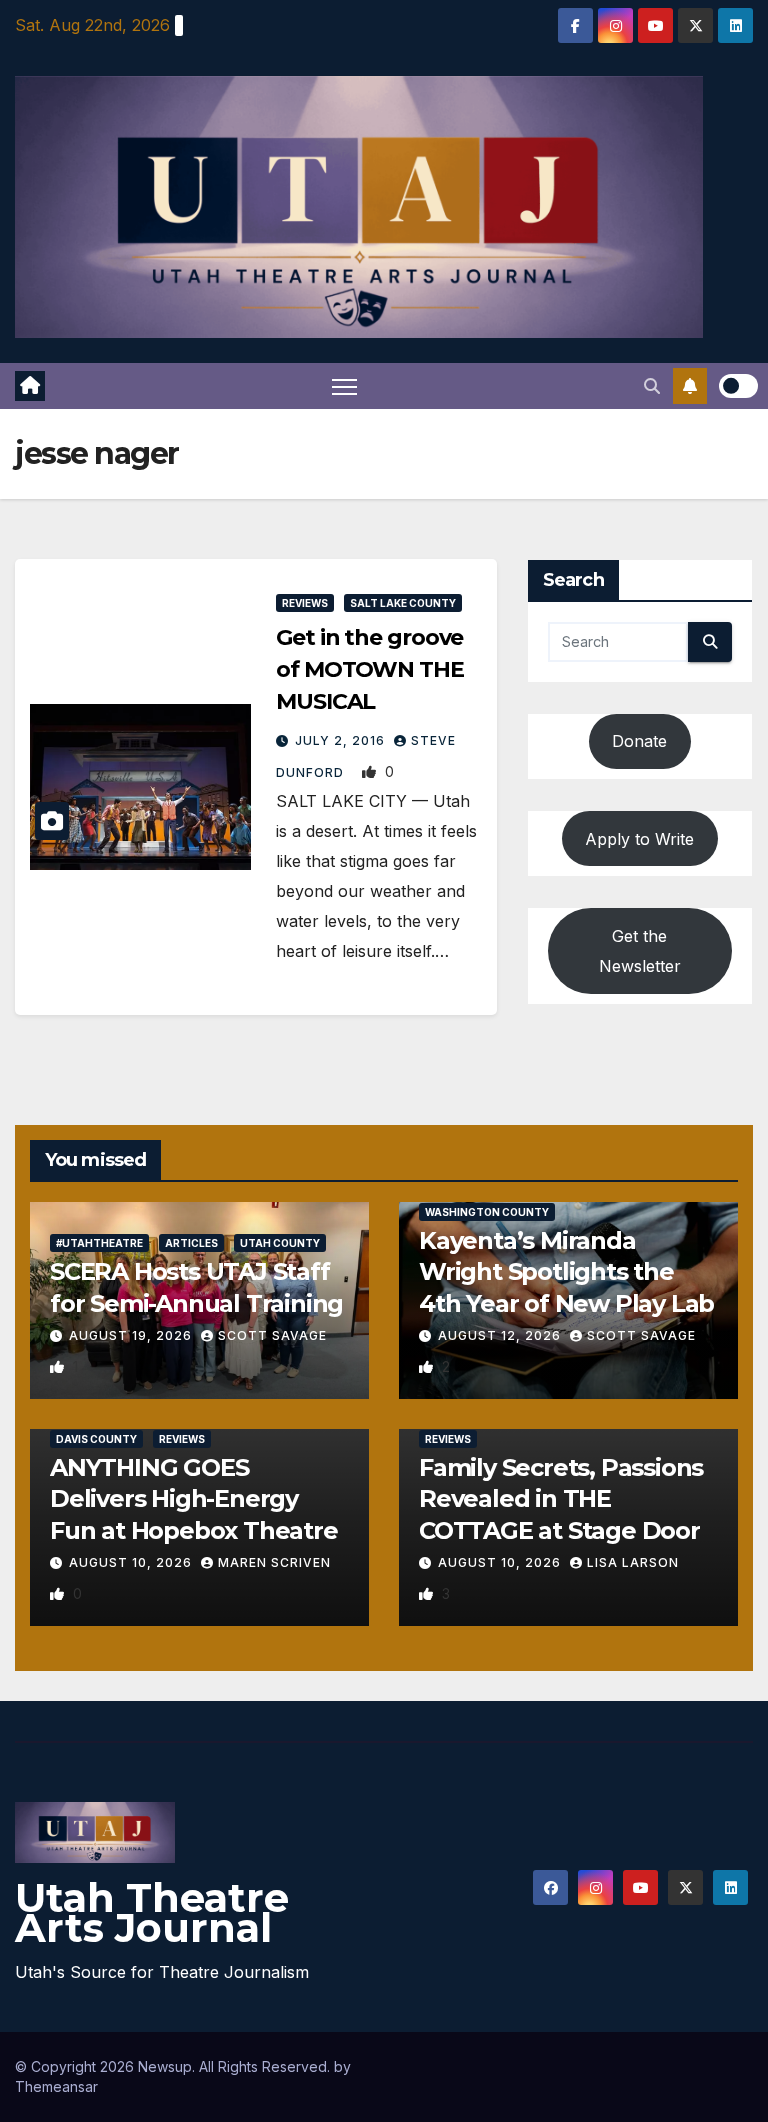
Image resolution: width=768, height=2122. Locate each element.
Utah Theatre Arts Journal (152, 1912)
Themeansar (56, 2086)
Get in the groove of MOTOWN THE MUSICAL (370, 669)
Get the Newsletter (640, 951)
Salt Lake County (403, 603)
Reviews (305, 603)
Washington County (487, 1212)
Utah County (280, 1243)
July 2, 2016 (342, 740)
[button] (652, 386)
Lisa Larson (633, 1562)
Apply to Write (639, 839)
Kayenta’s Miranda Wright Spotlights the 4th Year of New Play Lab (566, 1271)
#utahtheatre (99, 1243)
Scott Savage (272, 1335)
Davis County (96, 1439)
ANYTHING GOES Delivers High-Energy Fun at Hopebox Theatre (194, 1498)
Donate (639, 741)
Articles (191, 1243)
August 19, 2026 (132, 1335)
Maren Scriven (274, 1562)
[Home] (30, 386)
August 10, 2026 (132, 1562)
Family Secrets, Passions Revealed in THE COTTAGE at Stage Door (561, 1498)
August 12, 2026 (501, 1335)
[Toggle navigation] (344, 386)
